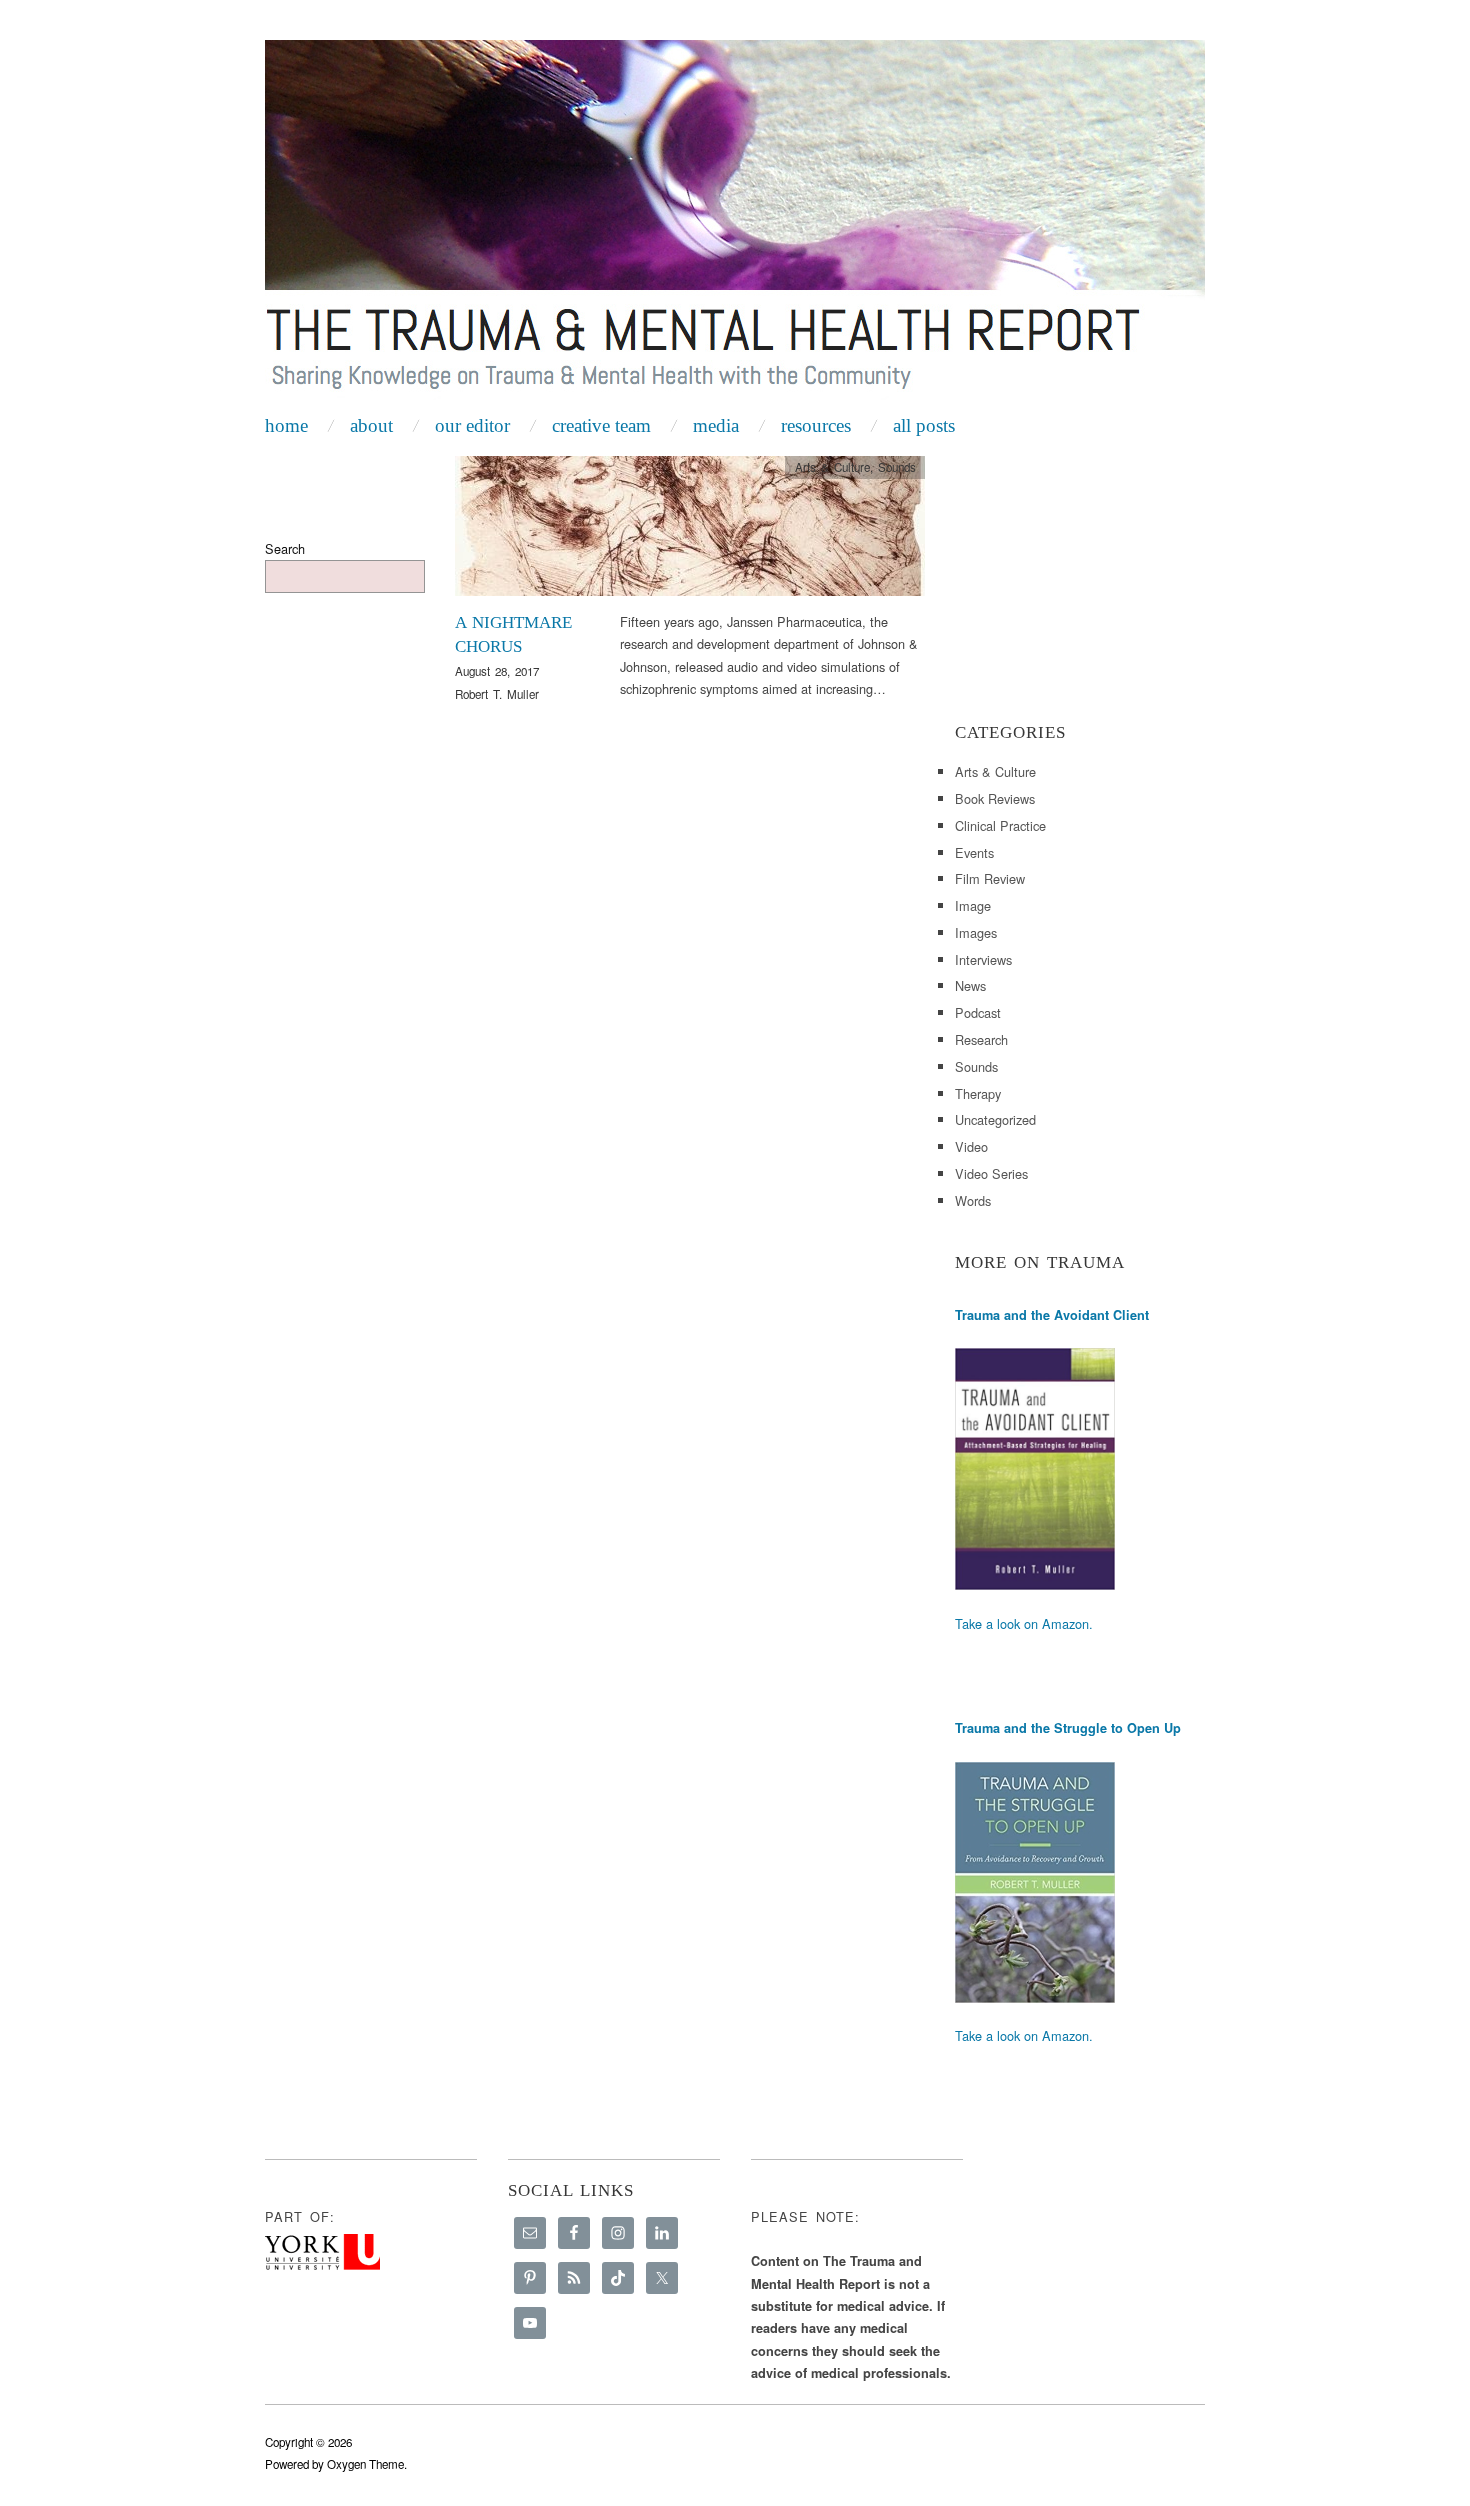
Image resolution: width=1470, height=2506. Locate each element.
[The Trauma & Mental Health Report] (735, 222)
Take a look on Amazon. (1024, 1623)
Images (976, 932)
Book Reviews (995, 798)
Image (973, 905)
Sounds (897, 467)
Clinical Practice (1000, 825)
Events (974, 852)
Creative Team (601, 425)
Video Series (991, 1173)
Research (981, 1039)
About (371, 425)
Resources (816, 425)
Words (973, 1200)
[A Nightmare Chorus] (690, 531)
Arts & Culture (832, 467)
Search (285, 548)
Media (716, 425)
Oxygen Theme (365, 2464)
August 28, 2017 (497, 671)
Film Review (990, 878)
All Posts (924, 425)
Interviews (983, 959)
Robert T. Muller (497, 694)
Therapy (978, 1093)
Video (971, 1146)
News (970, 985)
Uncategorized (995, 1119)
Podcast (978, 1012)
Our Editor (472, 425)
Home (286, 425)
